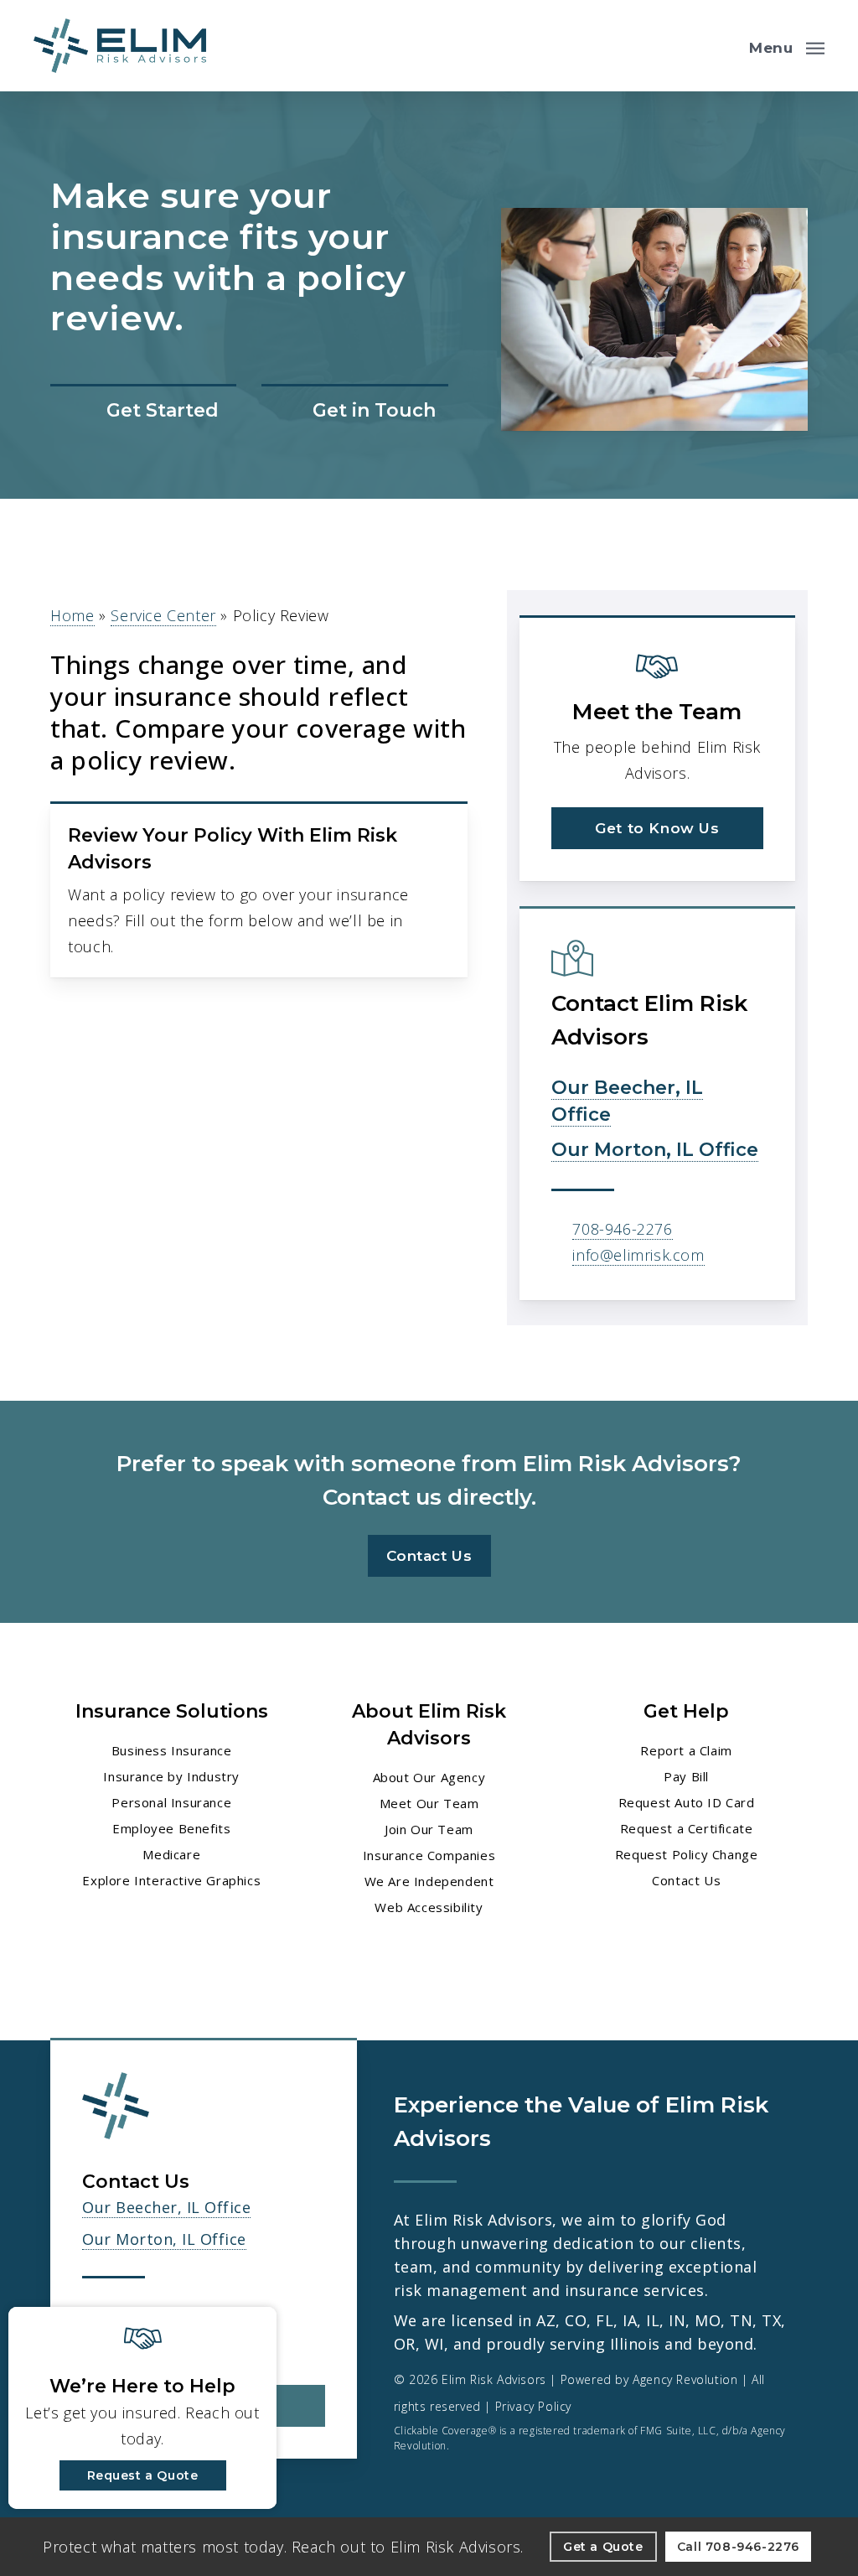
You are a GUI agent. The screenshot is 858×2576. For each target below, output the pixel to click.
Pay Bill (686, 1776)
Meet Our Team (429, 1803)
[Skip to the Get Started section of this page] (143, 412)
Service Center (163, 615)
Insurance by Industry (171, 1776)
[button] (787, 46)
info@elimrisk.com (638, 1255)
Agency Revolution (685, 2379)
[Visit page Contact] (354, 412)
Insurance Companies (429, 1855)
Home (72, 615)
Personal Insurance (171, 1802)
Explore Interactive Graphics (171, 1880)
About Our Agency (429, 1777)
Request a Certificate (687, 1828)
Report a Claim (686, 1750)
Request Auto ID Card (687, 1802)
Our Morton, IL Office (655, 1150)
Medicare (171, 1854)
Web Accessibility (429, 1907)
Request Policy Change (687, 1854)
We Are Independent (429, 1881)
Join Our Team (429, 1829)
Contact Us (686, 1880)
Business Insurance (172, 1750)
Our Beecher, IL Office (166, 2207)
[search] (722, 46)
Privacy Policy (533, 2406)
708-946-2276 (622, 1229)
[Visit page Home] (120, 46)
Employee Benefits (171, 1828)
